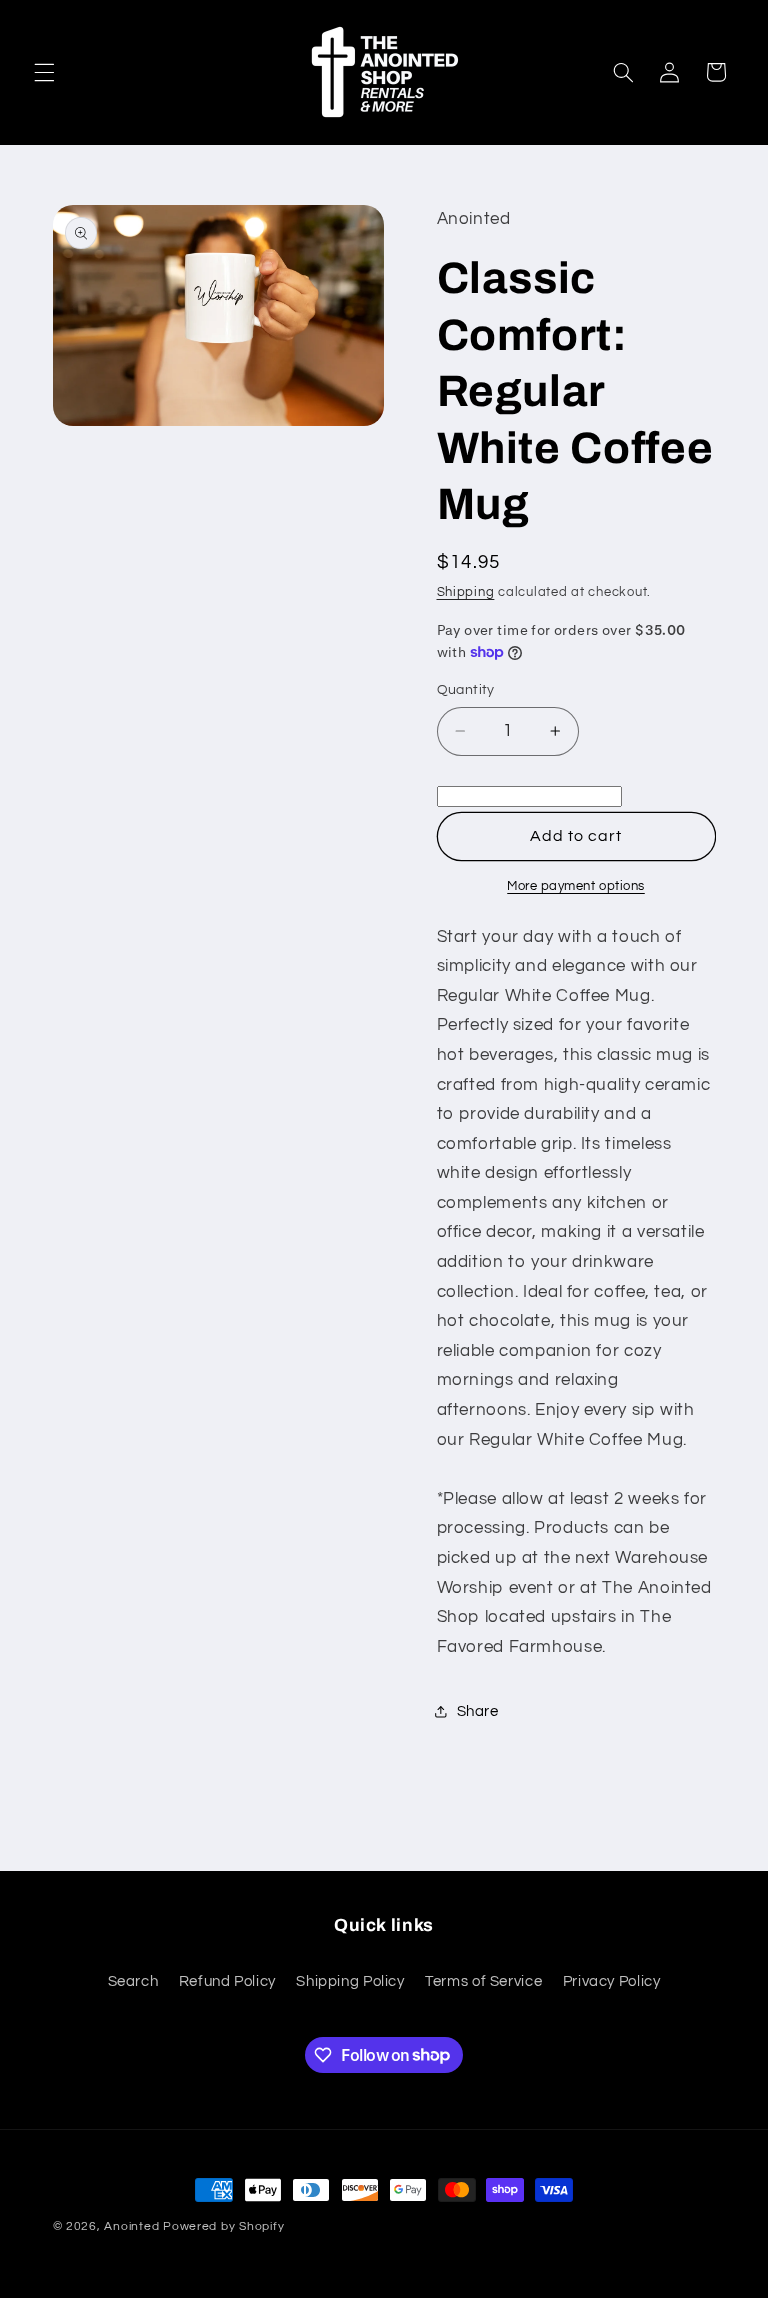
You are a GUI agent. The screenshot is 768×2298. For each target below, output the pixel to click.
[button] (44, 72)
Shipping (466, 592)
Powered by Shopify (223, 2226)
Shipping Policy (350, 1981)
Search (133, 1981)
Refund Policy (227, 1981)
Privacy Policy (612, 1981)
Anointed (131, 2226)
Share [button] (478, 1711)
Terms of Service (483, 1981)
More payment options (576, 886)
